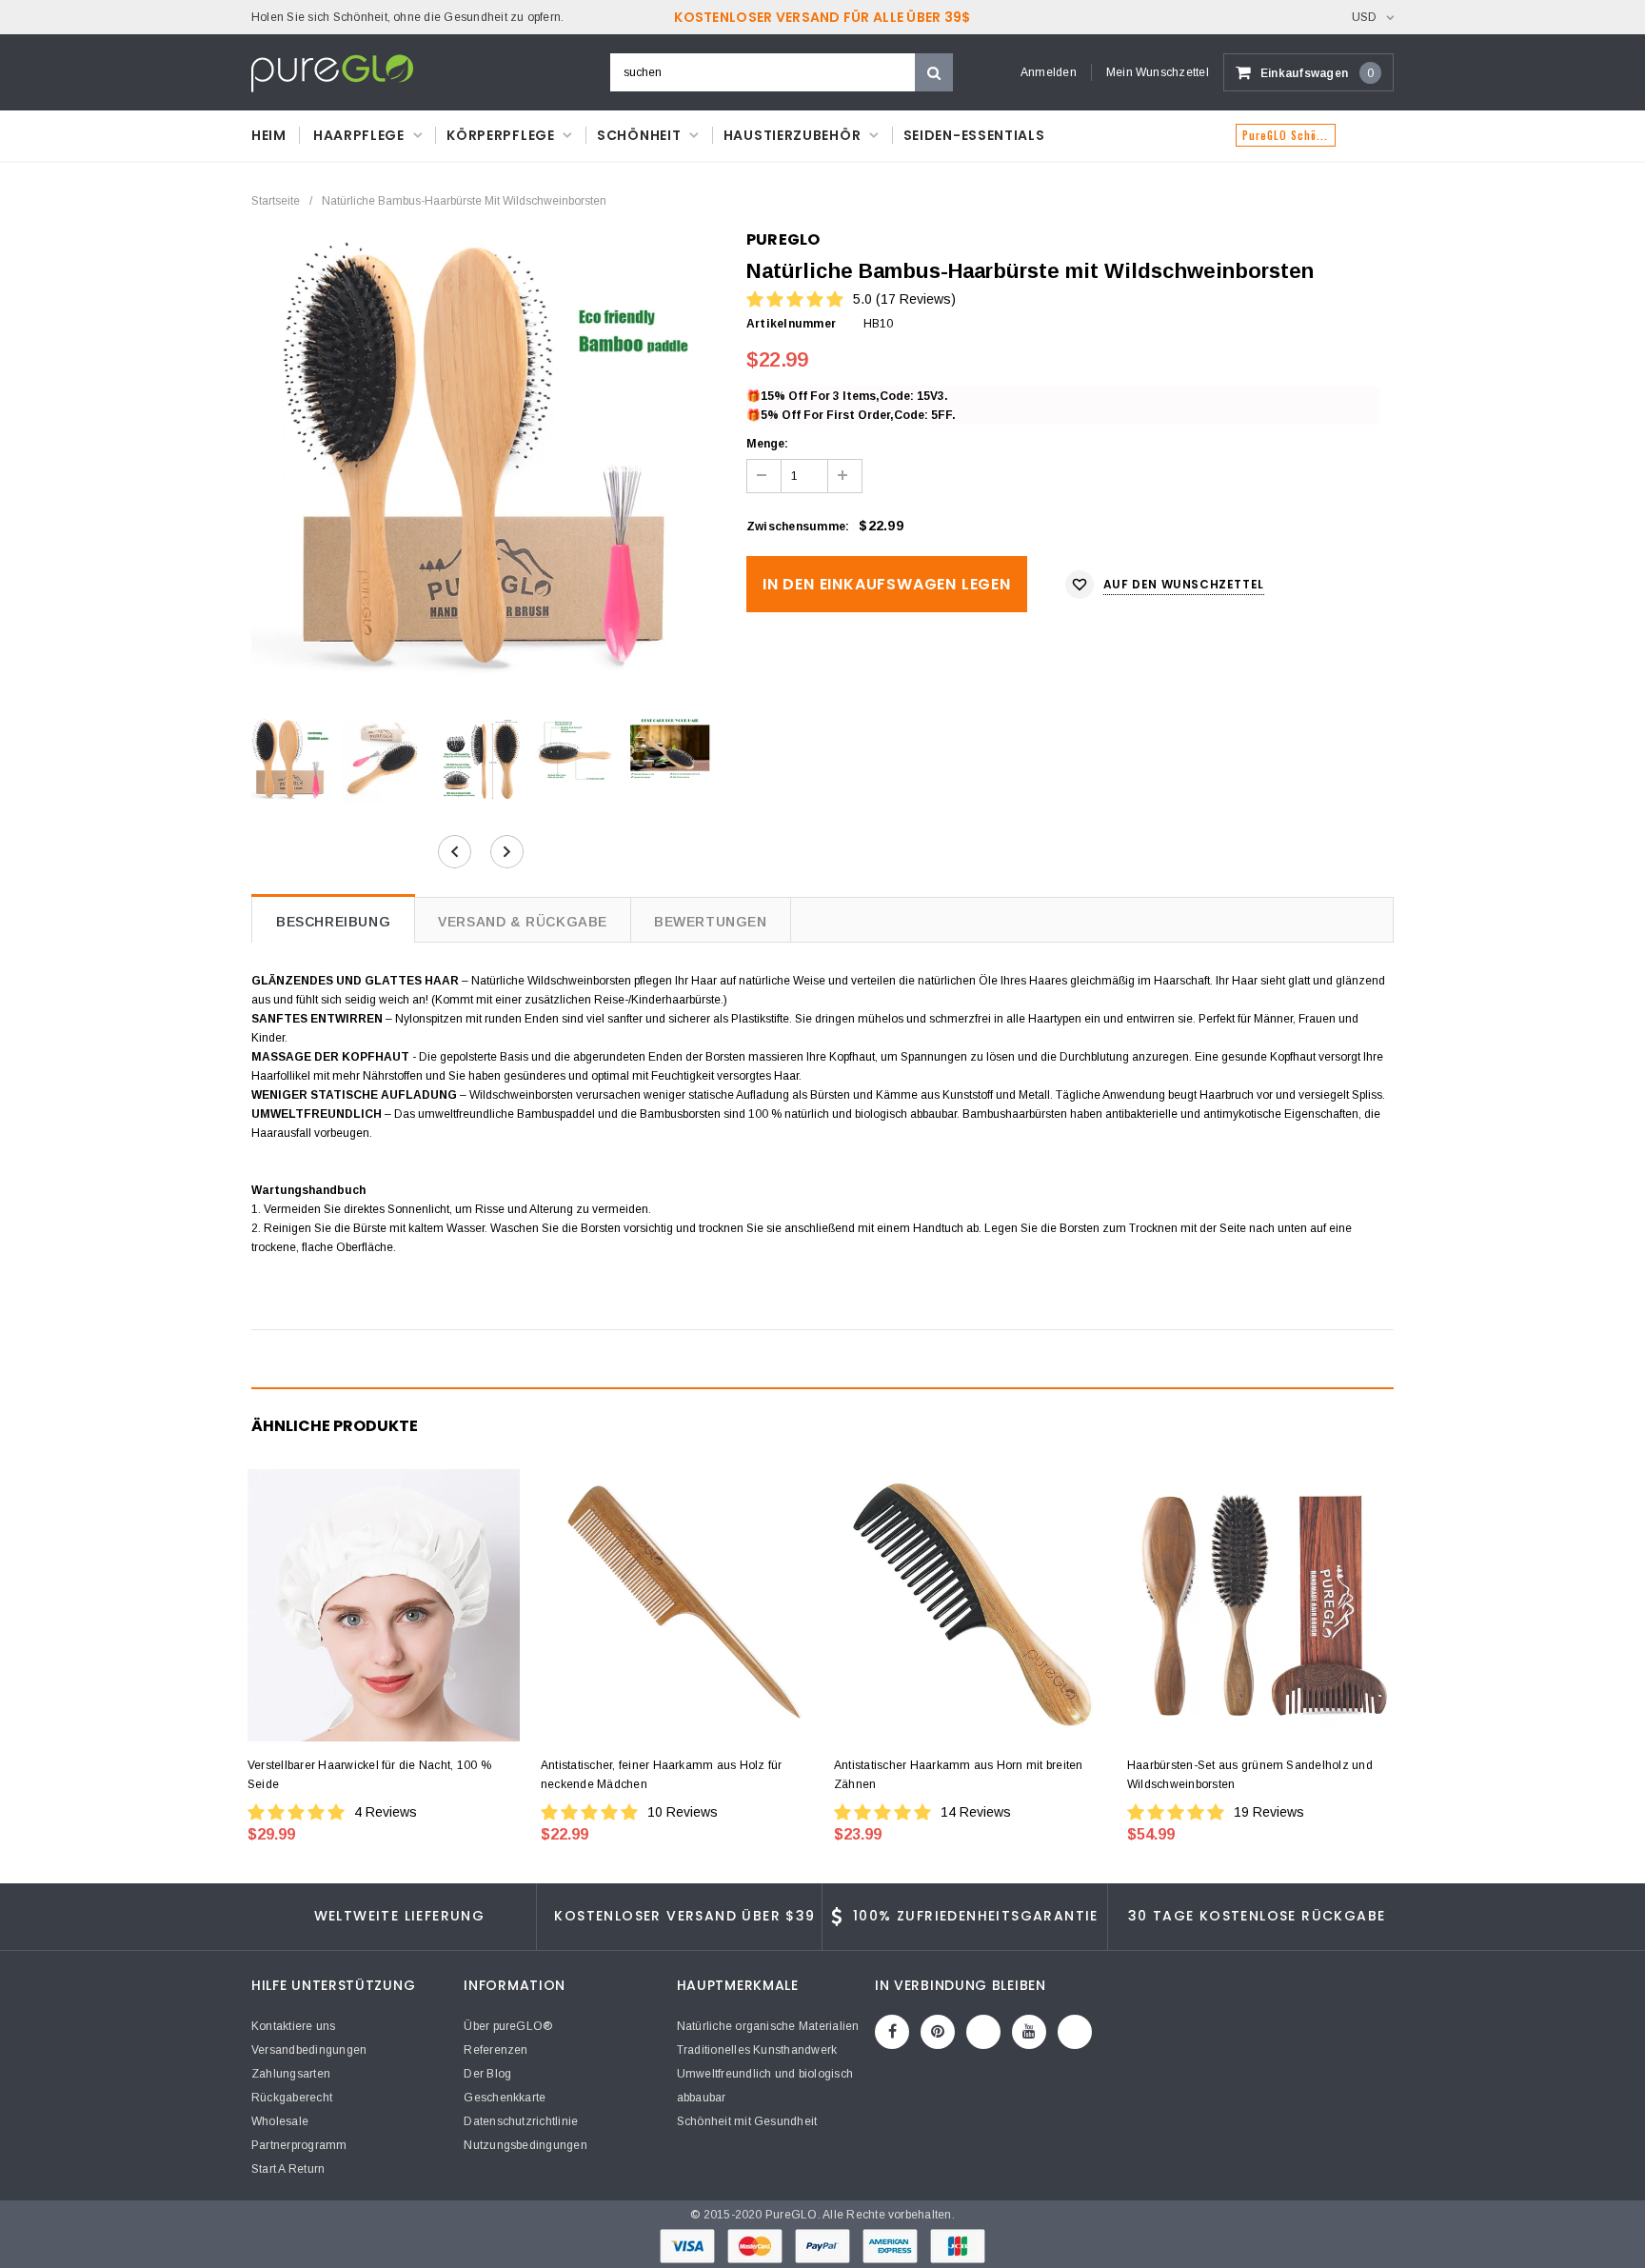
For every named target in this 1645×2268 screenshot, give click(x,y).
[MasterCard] (756, 2245)
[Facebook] (892, 2032)
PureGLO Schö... (1286, 135)
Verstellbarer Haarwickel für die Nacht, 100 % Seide (369, 1775)
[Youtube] (1029, 2032)
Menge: (767, 444)
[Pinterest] (938, 2032)
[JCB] (958, 2245)
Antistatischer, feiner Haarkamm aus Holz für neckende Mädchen (662, 1775)
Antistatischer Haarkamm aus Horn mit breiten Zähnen (959, 1775)
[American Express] (892, 2245)
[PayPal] (824, 2245)
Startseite (276, 201)
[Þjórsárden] (1075, 2032)
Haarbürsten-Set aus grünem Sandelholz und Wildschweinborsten (1250, 1775)
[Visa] (689, 2245)
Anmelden (1049, 72)
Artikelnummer (791, 324)
